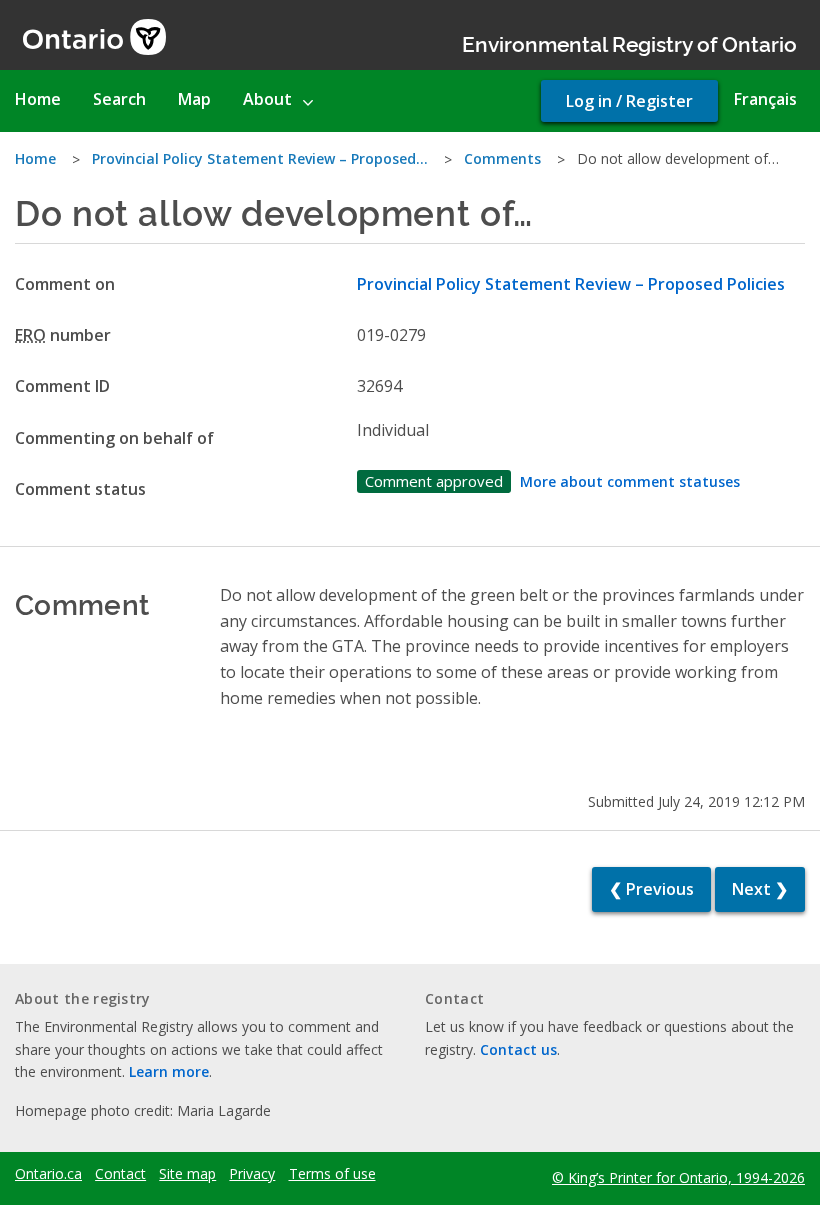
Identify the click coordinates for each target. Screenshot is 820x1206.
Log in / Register (629, 101)
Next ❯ (760, 889)
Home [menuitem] (38, 99)
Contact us (518, 1049)
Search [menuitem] (119, 99)
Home (35, 158)
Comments (502, 158)
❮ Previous (651, 889)
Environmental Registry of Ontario (629, 42)
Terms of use (332, 1174)
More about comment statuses (630, 481)
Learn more (169, 1071)
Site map (187, 1174)
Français (765, 99)
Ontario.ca (48, 1174)
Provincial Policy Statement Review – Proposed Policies (571, 284)
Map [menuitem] (194, 99)
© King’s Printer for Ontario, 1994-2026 (678, 1177)
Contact (120, 1174)
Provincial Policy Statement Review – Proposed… (260, 158)
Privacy (252, 1174)
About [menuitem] (267, 99)
